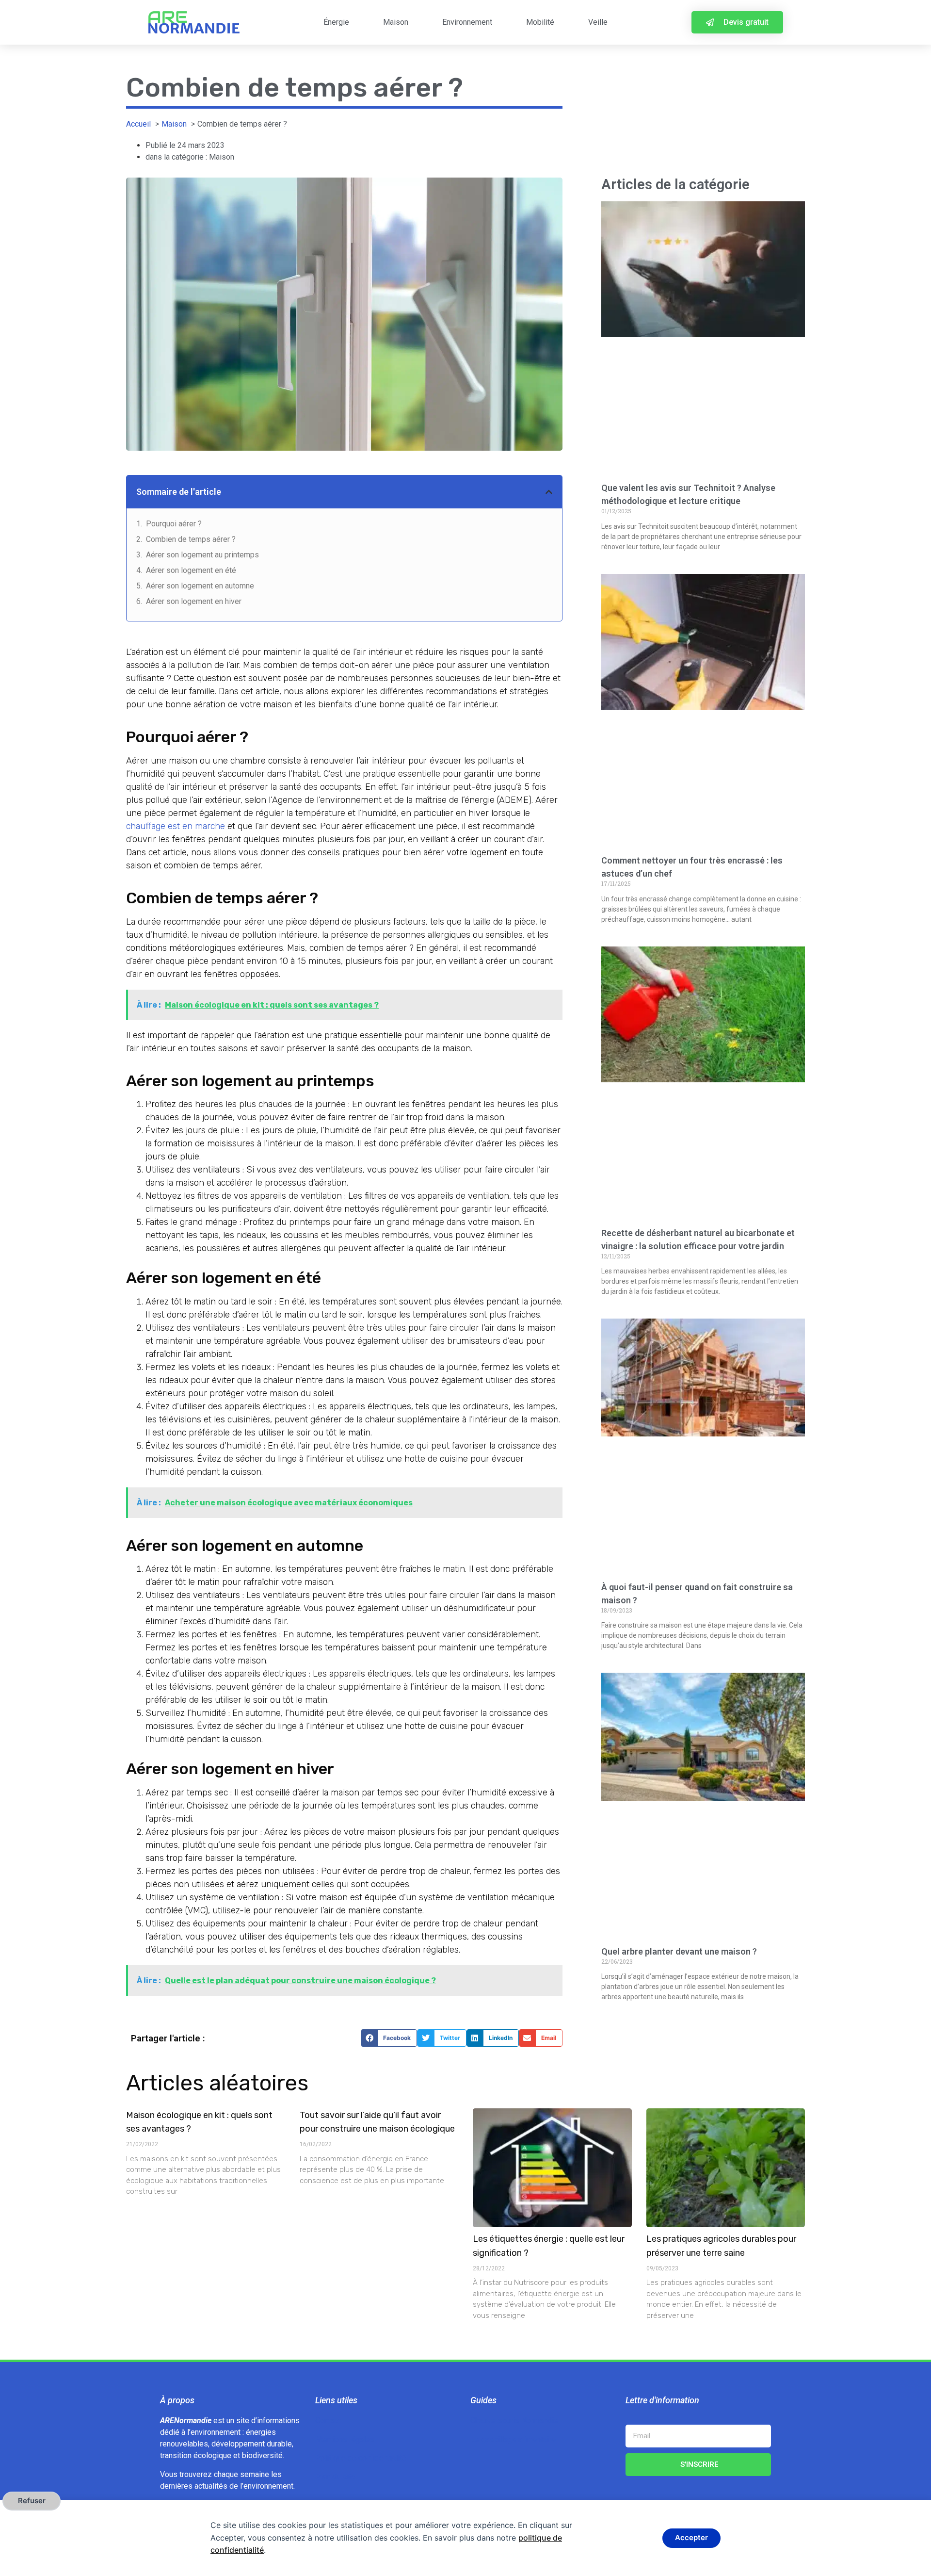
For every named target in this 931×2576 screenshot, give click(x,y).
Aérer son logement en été (191, 570)
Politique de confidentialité (361, 2458)
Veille (598, 22)
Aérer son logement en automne (200, 586)
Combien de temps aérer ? (191, 539)
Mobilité (540, 22)
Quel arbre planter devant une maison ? (679, 1951)
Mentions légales (345, 2439)
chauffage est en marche (176, 826)
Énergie (336, 22)
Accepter (691, 2537)
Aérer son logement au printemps (202, 555)
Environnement (467, 22)
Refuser (32, 2501)
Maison (396, 22)
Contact (328, 2421)
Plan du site (335, 2477)
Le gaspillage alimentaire (513, 2439)
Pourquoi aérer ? (174, 524)
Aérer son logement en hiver (194, 601)
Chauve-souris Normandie (514, 2421)
